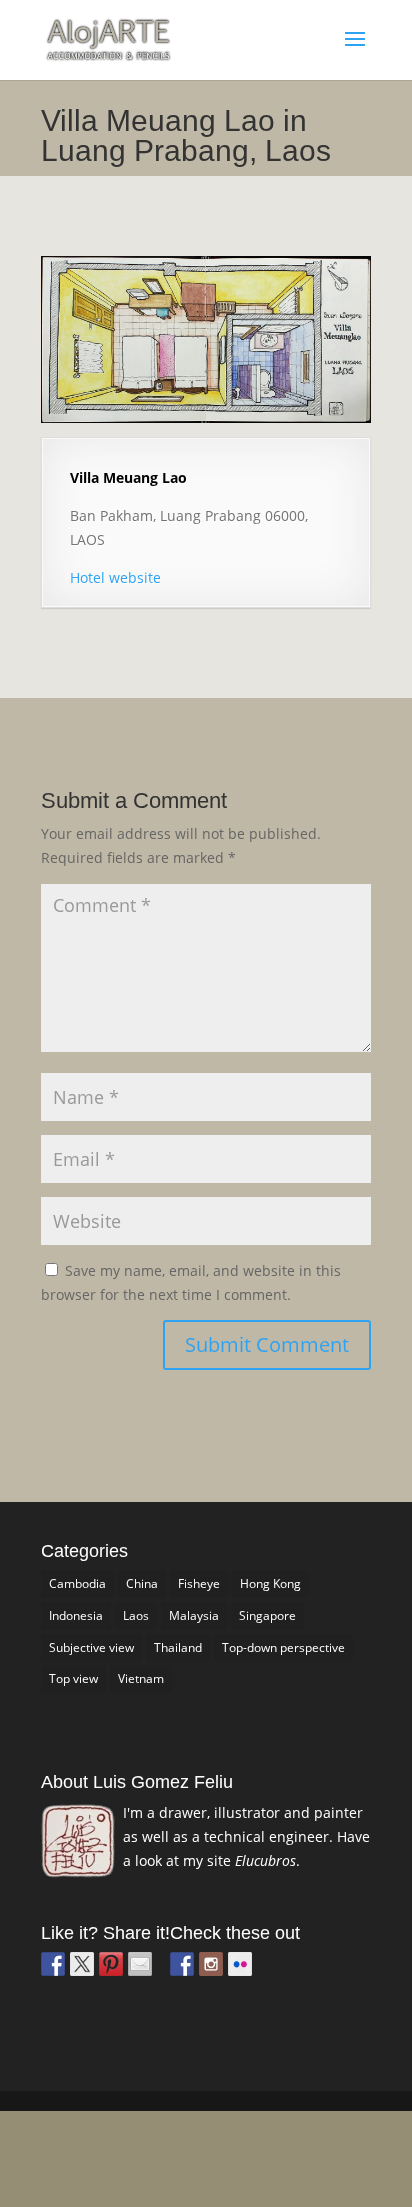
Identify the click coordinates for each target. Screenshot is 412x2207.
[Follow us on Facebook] (182, 1964)
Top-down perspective (283, 1647)
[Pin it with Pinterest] (111, 1964)
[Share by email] (140, 1964)
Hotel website (115, 577)
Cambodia (77, 1583)
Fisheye (199, 1583)
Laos (136, 1615)
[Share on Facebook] (53, 1964)
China (142, 1583)
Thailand (178, 1647)
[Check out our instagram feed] (211, 1964)
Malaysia (194, 1615)
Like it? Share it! (105, 1933)
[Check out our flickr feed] (240, 1964)
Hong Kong (270, 1583)
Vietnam (141, 1678)
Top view (73, 1678)
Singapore (267, 1615)
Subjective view (91, 1647)
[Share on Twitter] (82, 1964)
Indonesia (76, 1615)
